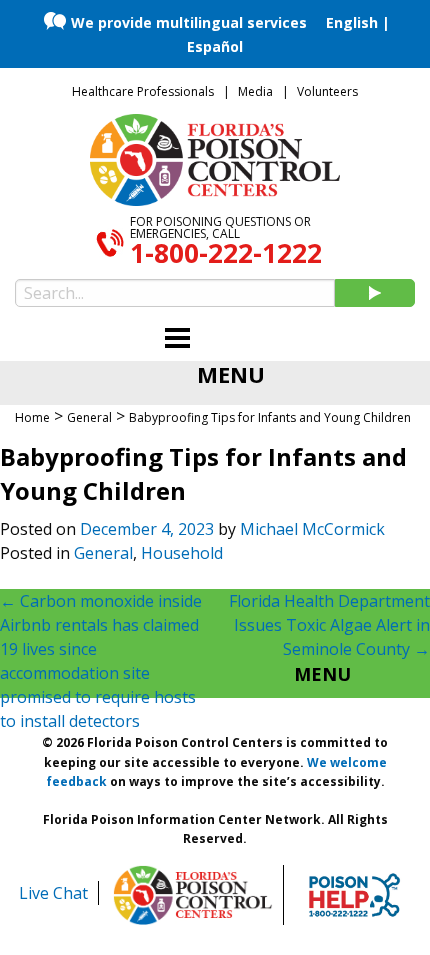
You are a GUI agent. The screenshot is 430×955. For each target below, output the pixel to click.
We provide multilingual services (189, 22)
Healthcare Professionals (143, 91)
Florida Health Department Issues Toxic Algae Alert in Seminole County (329, 625)
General (103, 553)
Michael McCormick (312, 529)
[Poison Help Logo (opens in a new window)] (354, 895)
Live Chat (53, 893)
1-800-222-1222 (226, 253)
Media (255, 91)
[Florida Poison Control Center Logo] (193, 895)
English (352, 22)
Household (182, 553)
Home (32, 417)
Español (215, 46)
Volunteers (327, 91)
